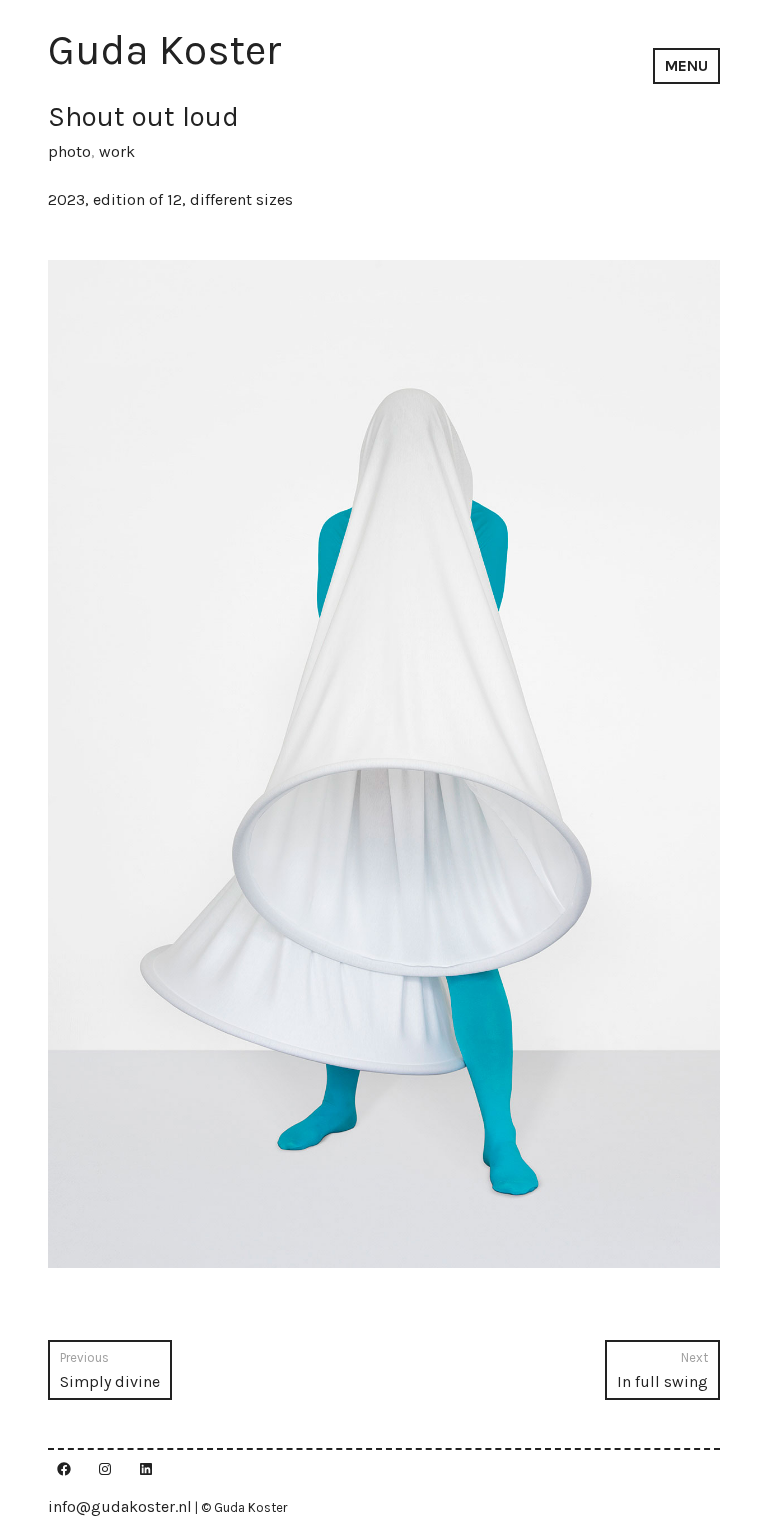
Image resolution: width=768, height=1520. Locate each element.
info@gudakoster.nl (120, 1506)
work (117, 151)
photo (69, 151)
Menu (686, 65)
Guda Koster (165, 50)
